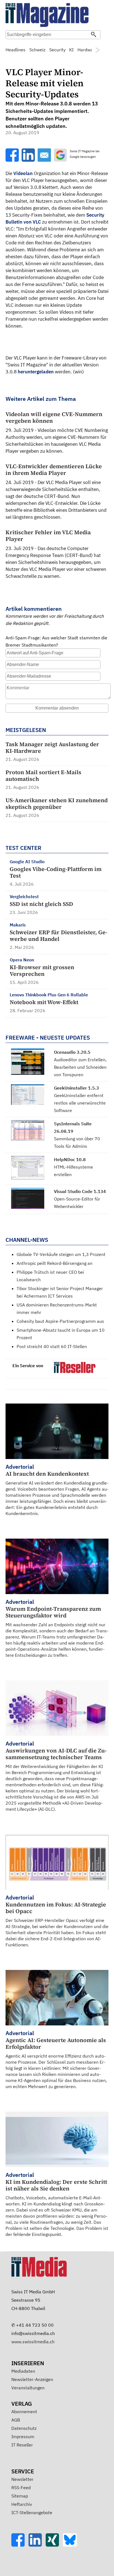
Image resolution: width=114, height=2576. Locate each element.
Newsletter (22, 2479)
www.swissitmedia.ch (33, 2342)
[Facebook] (20, 2545)
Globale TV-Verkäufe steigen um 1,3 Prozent (61, 1254)
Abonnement (24, 2412)
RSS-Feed (21, 2488)
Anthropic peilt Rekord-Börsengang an (55, 1263)
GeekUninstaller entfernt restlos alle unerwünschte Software (80, 1103)
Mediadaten (23, 2371)
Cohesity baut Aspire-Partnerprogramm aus (60, 1321)
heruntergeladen (36, 372)
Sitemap (20, 2496)
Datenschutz (24, 2428)
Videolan (23, 173)
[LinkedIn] (37, 2545)
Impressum (23, 2436)
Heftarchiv (22, 2504)
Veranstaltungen (28, 2388)
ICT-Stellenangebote (32, 2512)
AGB (16, 2420)
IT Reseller (22, 2445)
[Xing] (54, 2545)
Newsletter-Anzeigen (32, 2379)
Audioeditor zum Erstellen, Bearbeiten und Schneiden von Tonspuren (80, 1067)
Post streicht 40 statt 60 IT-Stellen (52, 1346)
